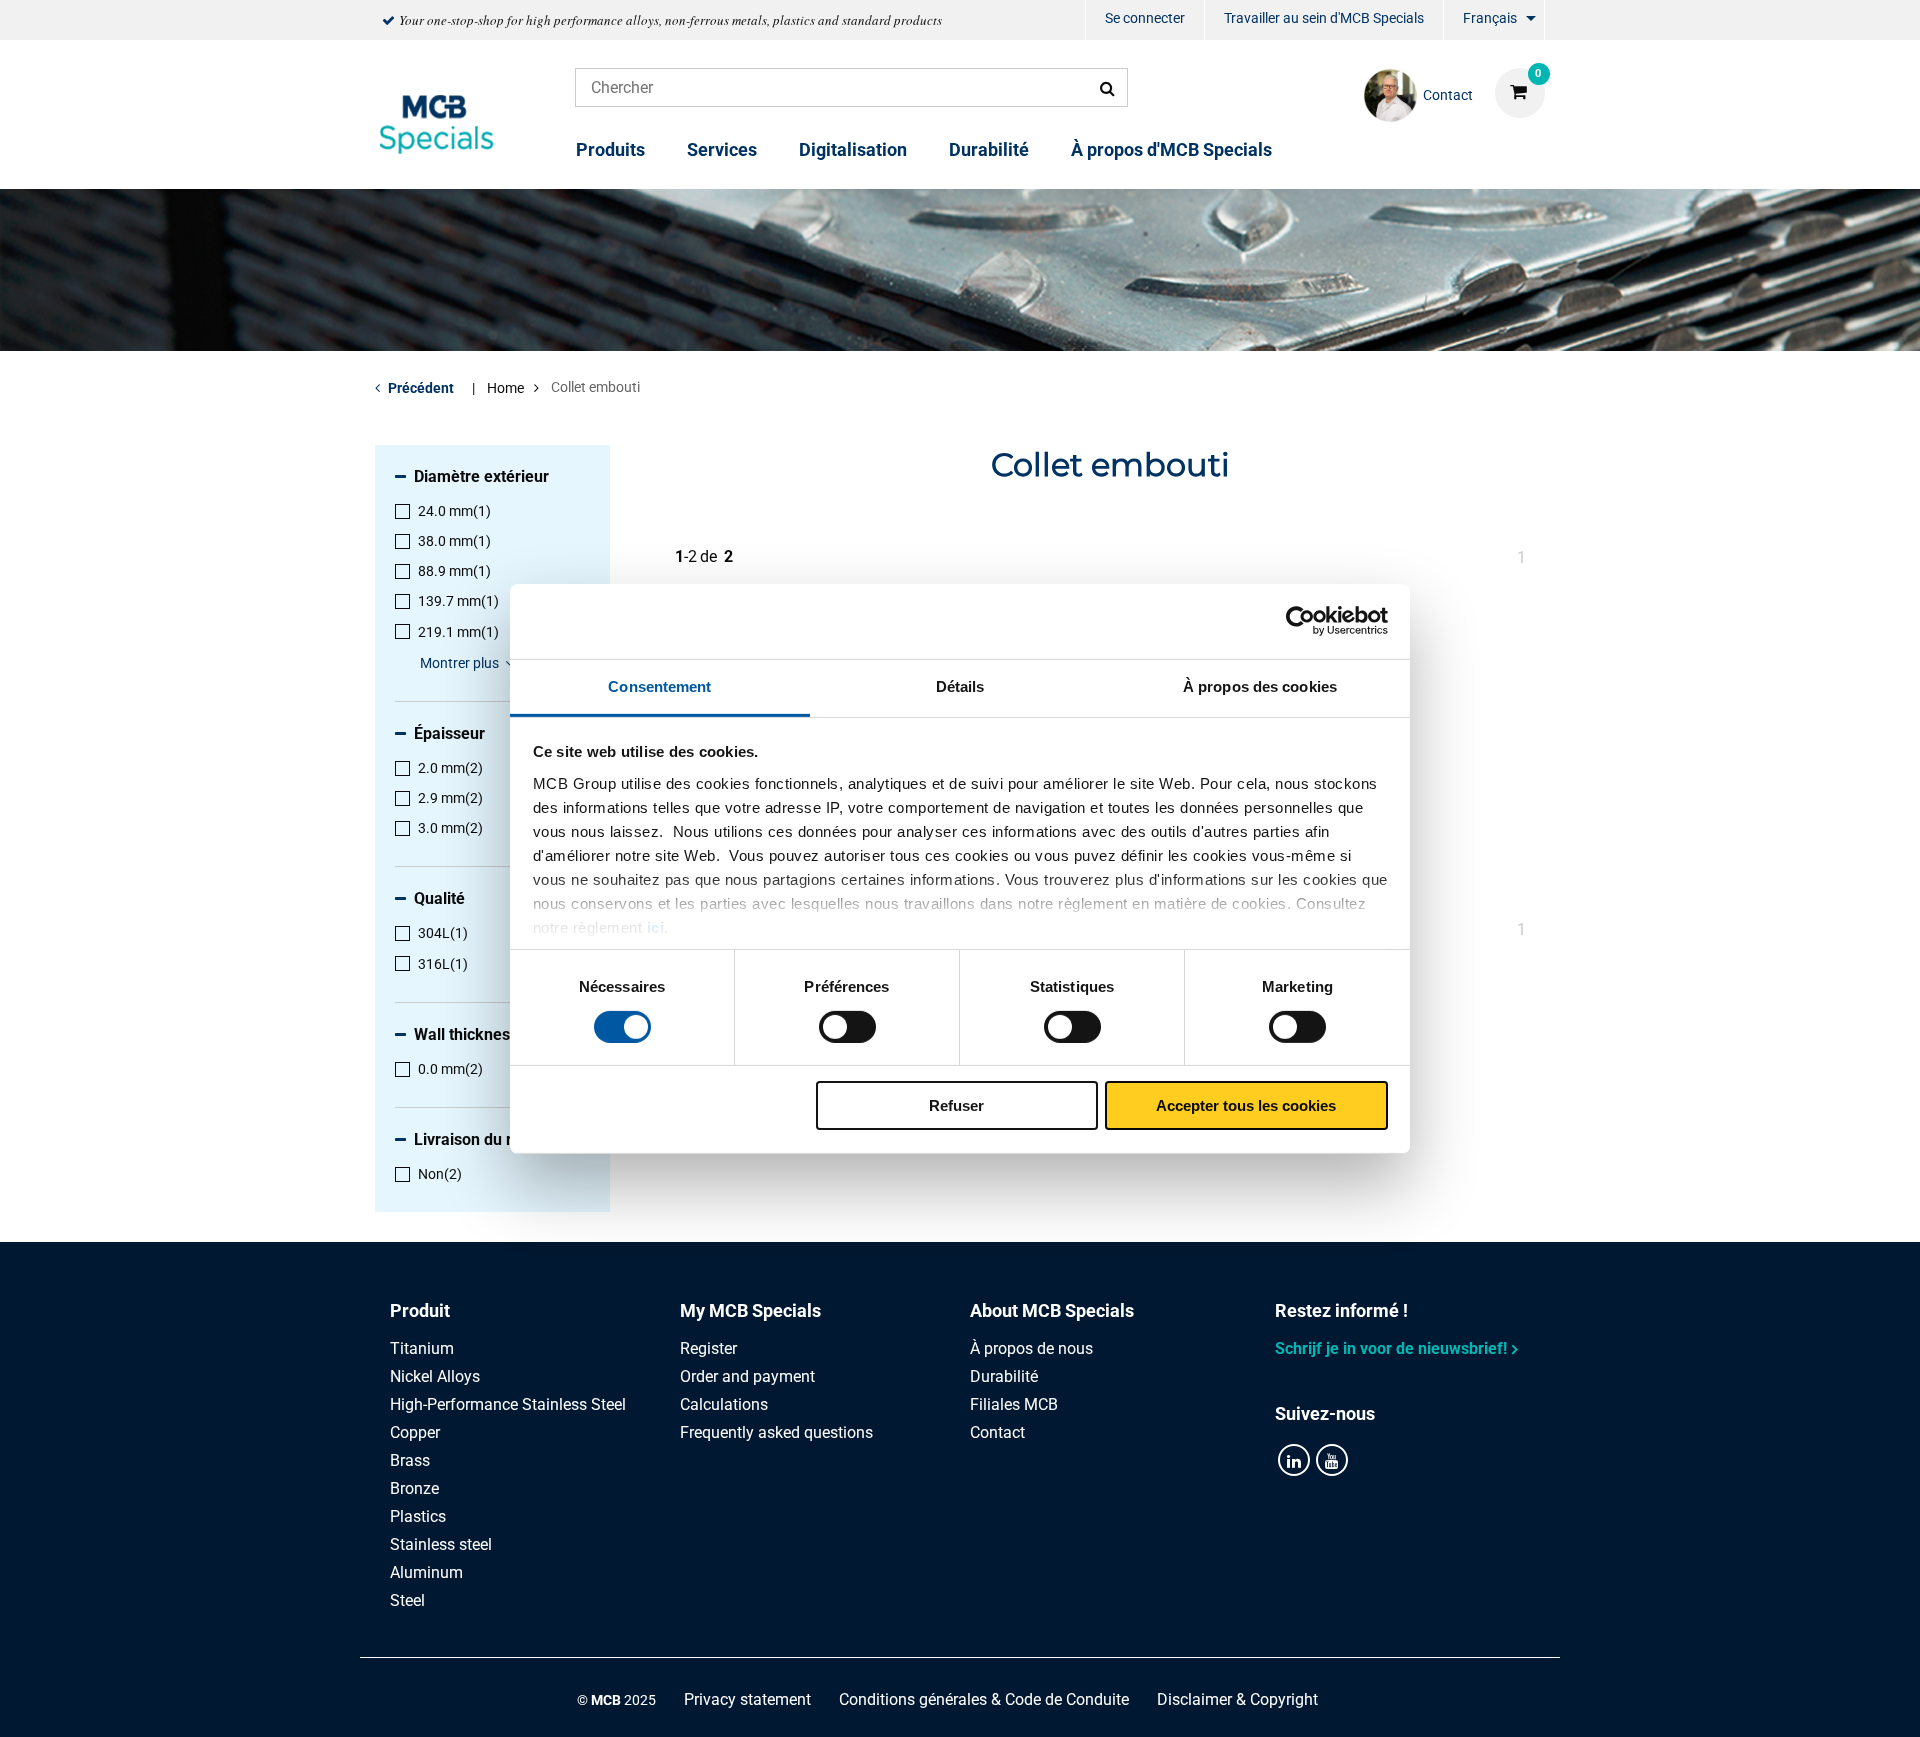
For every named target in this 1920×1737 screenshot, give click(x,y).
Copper (415, 1432)
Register (708, 1348)
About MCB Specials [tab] (1052, 1310)
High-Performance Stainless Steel (508, 1404)
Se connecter (1145, 18)
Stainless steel (441, 1544)
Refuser (956, 1105)
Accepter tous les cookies (1246, 1105)
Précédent (421, 388)
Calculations (724, 1404)
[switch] (847, 1027)
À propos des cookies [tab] (1260, 685)
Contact (997, 1432)
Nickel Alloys (435, 1376)
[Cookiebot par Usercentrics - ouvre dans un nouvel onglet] (1300, 621)
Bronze (414, 1488)
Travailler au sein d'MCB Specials (1324, 18)
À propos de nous (1031, 1348)
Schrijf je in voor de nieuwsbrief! (1391, 1348)
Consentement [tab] (659, 685)
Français (1490, 18)
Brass (410, 1460)
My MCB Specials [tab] (750, 1310)
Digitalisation (853, 149)
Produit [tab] (420, 1310)
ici (656, 926)
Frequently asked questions (776, 1432)
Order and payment (747, 1376)
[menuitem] (1145, 20)
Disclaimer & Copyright (1237, 1699)
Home (505, 388)
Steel (407, 1600)
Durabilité (989, 149)
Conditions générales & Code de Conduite (984, 1699)
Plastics (418, 1516)
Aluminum (426, 1572)
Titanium (422, 1348)
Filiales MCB (1014, 1404)
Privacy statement (747, 1699)
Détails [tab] (960, 685)
